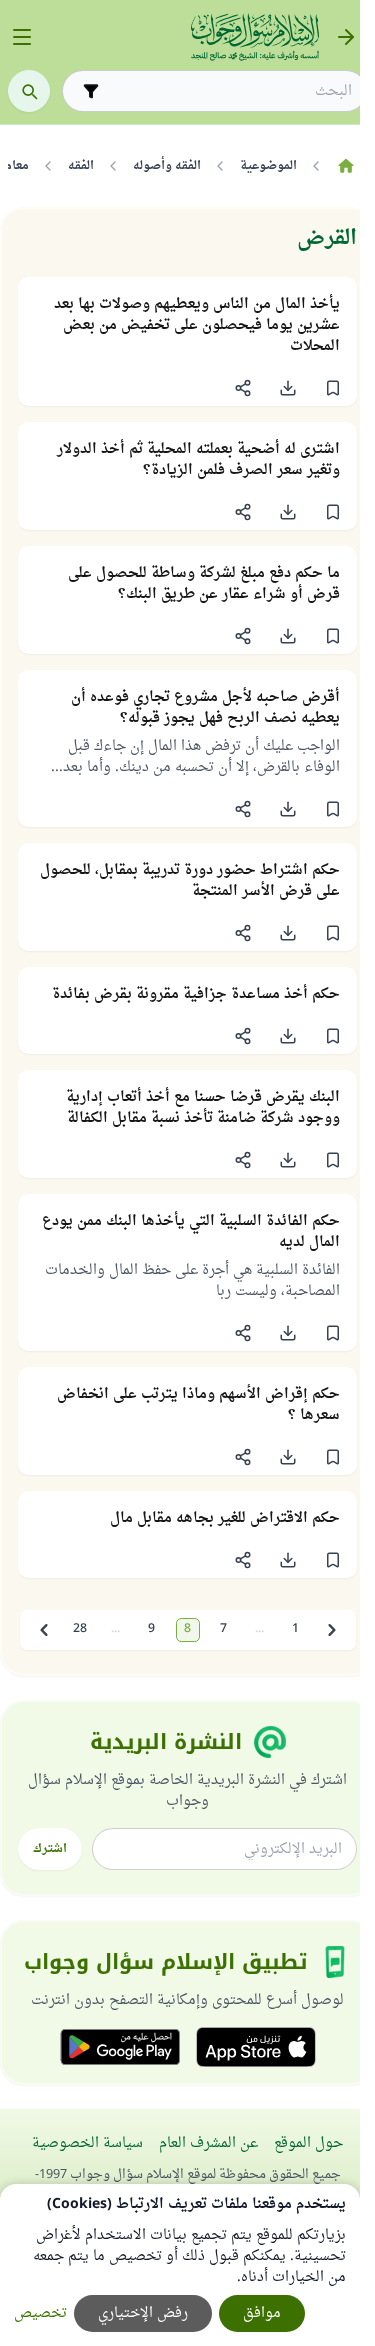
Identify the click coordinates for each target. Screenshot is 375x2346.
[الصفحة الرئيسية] (345, 166)
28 (80, 1629)
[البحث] (29, 91)
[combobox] (228, 91)
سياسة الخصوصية (87, 2143)
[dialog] (180, 2265)
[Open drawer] (22, 37)
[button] (332, 388)
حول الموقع (308, 2143)
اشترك (50, 1849)
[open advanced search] (91, 91)
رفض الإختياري (143, 2313)
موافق (262, 2313)
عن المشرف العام (208, 2143)
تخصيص (40, 2313)
